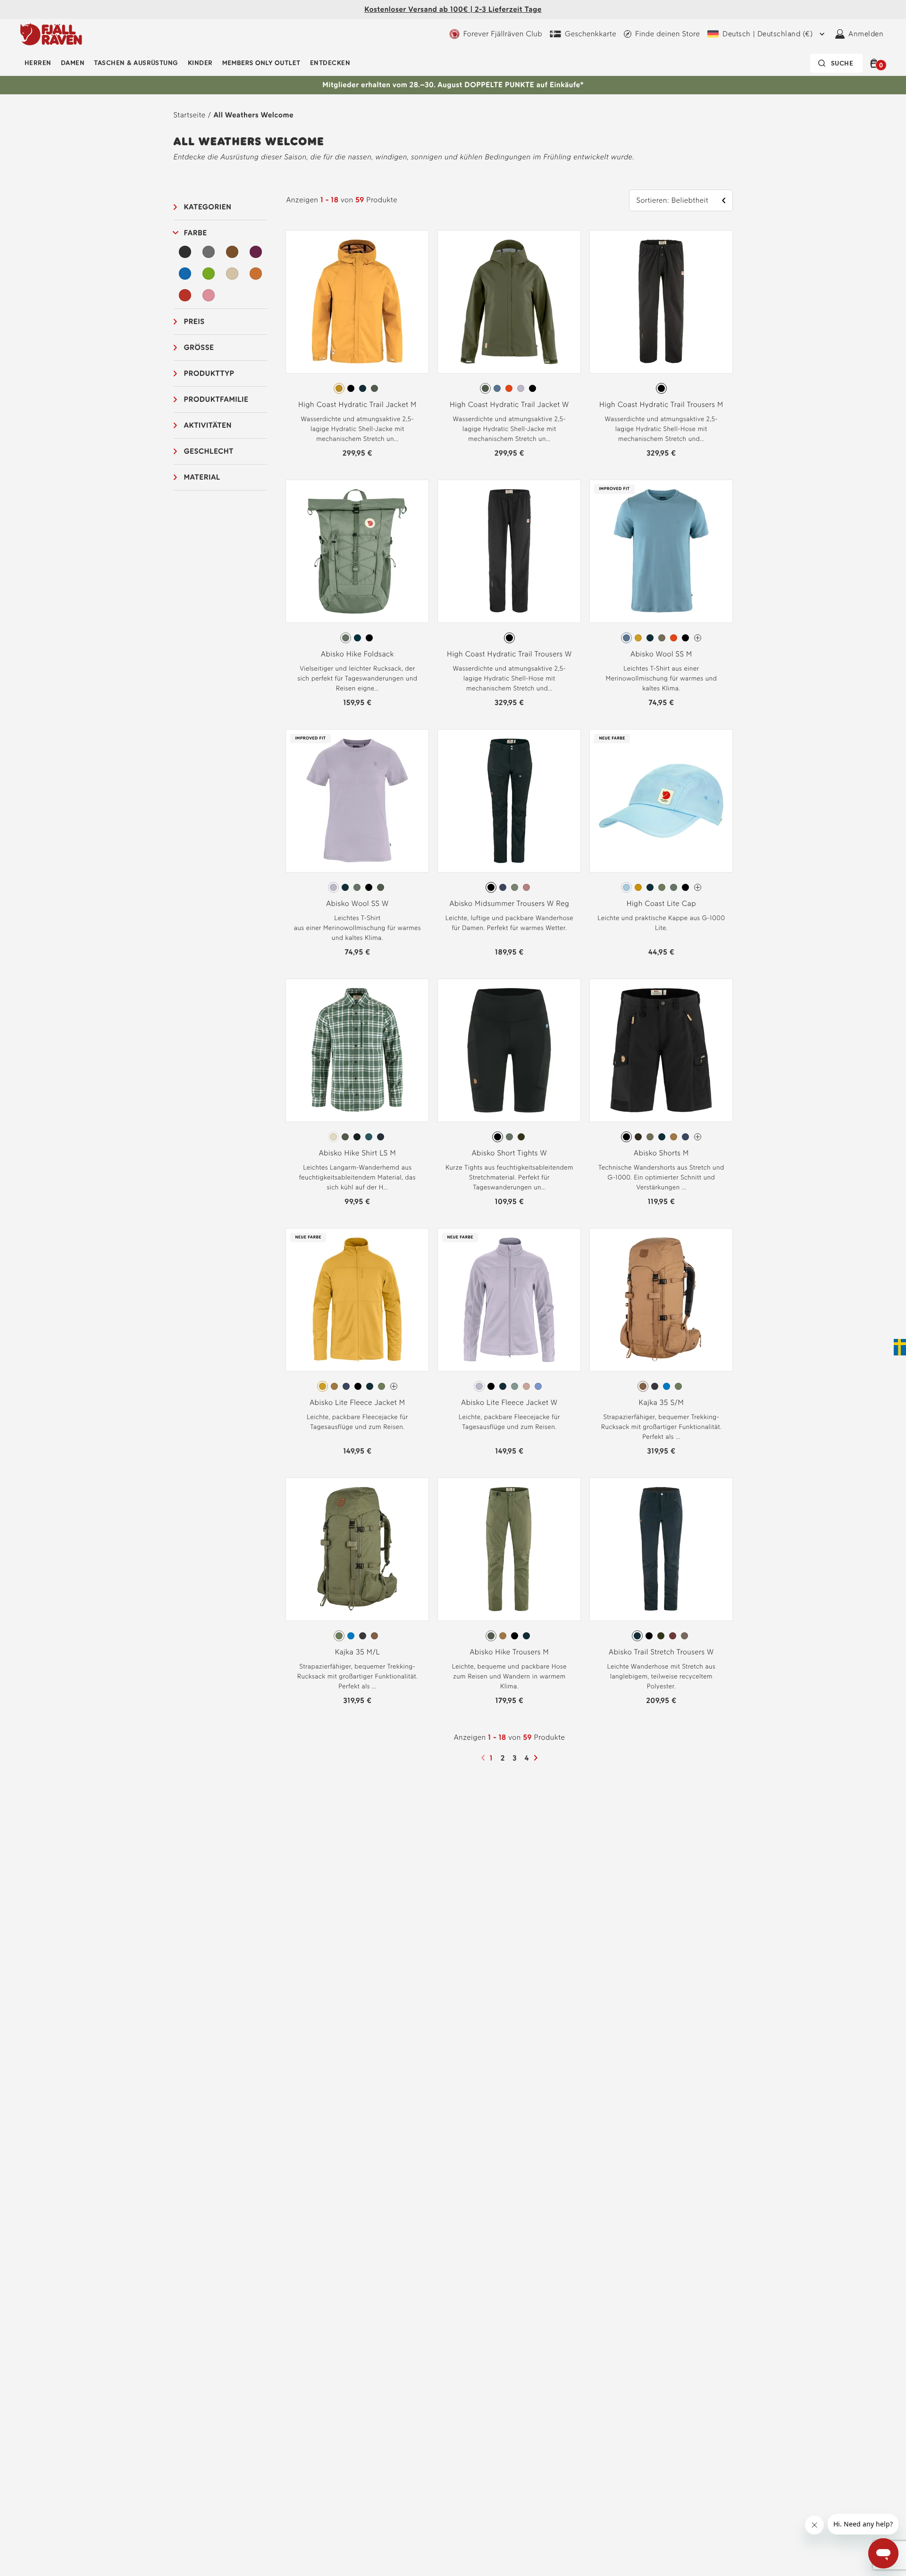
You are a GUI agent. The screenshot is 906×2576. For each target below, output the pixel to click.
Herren (38, 63)
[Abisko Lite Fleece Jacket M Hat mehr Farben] (394, 1386)
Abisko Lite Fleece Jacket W (509, 1402)
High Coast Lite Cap (661, 903)
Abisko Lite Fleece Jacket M (357, 1402)
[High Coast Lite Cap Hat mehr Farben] (698, 887)
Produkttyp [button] (209, 373)
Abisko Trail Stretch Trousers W (661, 1652)
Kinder (200, 63)
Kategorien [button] (208, 207)
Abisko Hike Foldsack (357, 654)
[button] (876, 63)
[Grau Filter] (209, 252)
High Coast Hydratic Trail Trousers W (509, 654)
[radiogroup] (357, 389)
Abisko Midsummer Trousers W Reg (509, 903)
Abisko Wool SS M (661, 654)
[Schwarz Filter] (185, 252)
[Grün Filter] (209, 274)
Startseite (190, 115)
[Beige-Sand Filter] (232, 274)
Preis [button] (194, 321)
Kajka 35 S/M (662, 1402)
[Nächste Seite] (537, 1758)
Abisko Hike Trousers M (509, 1652)
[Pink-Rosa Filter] (209, 295)
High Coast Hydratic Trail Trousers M (661, 404)
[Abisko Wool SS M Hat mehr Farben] (698, 638)
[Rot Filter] (185, 295)
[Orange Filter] (256, 274)
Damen (73, 63)
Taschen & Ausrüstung (136, 63)
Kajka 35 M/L (357, 1652)
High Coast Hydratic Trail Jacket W (509, 404)
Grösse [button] (199, 347)
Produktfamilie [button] (216, 399)
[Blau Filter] (185, 274)
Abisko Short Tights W (509, 1153)
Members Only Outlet (261, 63)
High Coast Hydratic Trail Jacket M (357, 404)
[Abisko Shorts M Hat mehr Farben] (698, 1137)
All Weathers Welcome (253, 115)
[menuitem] (38, 63)
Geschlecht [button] (209, 451)
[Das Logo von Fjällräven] (51, 34)
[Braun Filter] (232, 252)
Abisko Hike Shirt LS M (357, 1153)
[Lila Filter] (256, 252)
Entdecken (330, 63)
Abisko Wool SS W (357, 903)
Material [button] (202, 477)
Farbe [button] (196, 233)
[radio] (339, 388)
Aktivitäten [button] (208, 425)
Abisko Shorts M (661, 1153)
